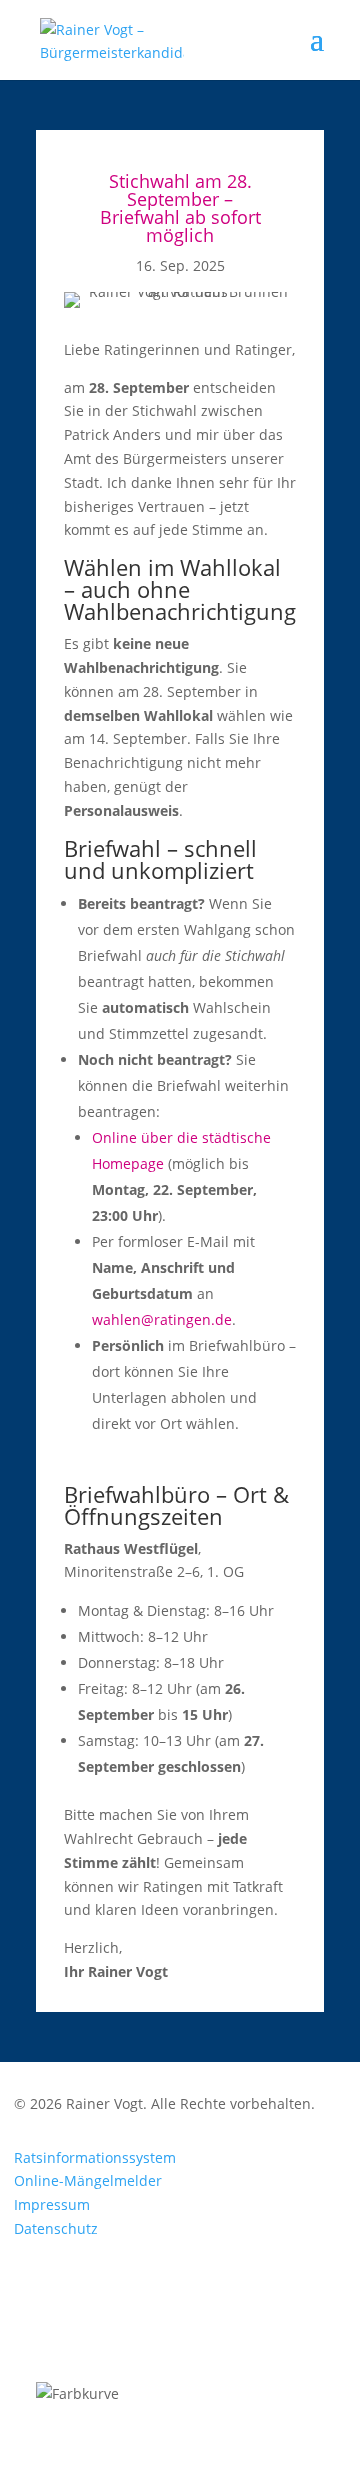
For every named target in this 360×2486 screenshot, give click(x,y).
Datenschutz (56, 2228)
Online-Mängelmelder (88, 2180)
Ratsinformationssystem (95, 2157)
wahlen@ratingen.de (162, 1319)
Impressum (52, 2204)
